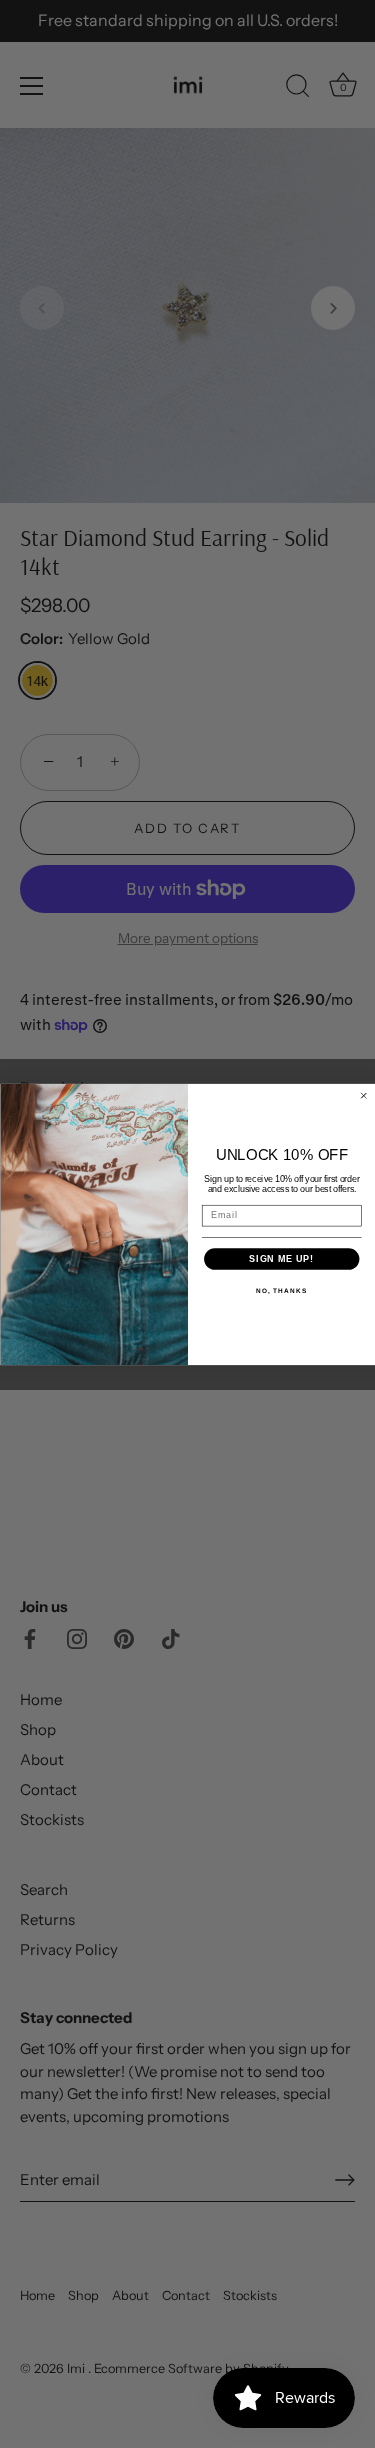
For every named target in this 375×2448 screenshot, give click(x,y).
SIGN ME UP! (281, 1258)
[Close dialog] (363, 1095)
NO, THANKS (281, 1291)
